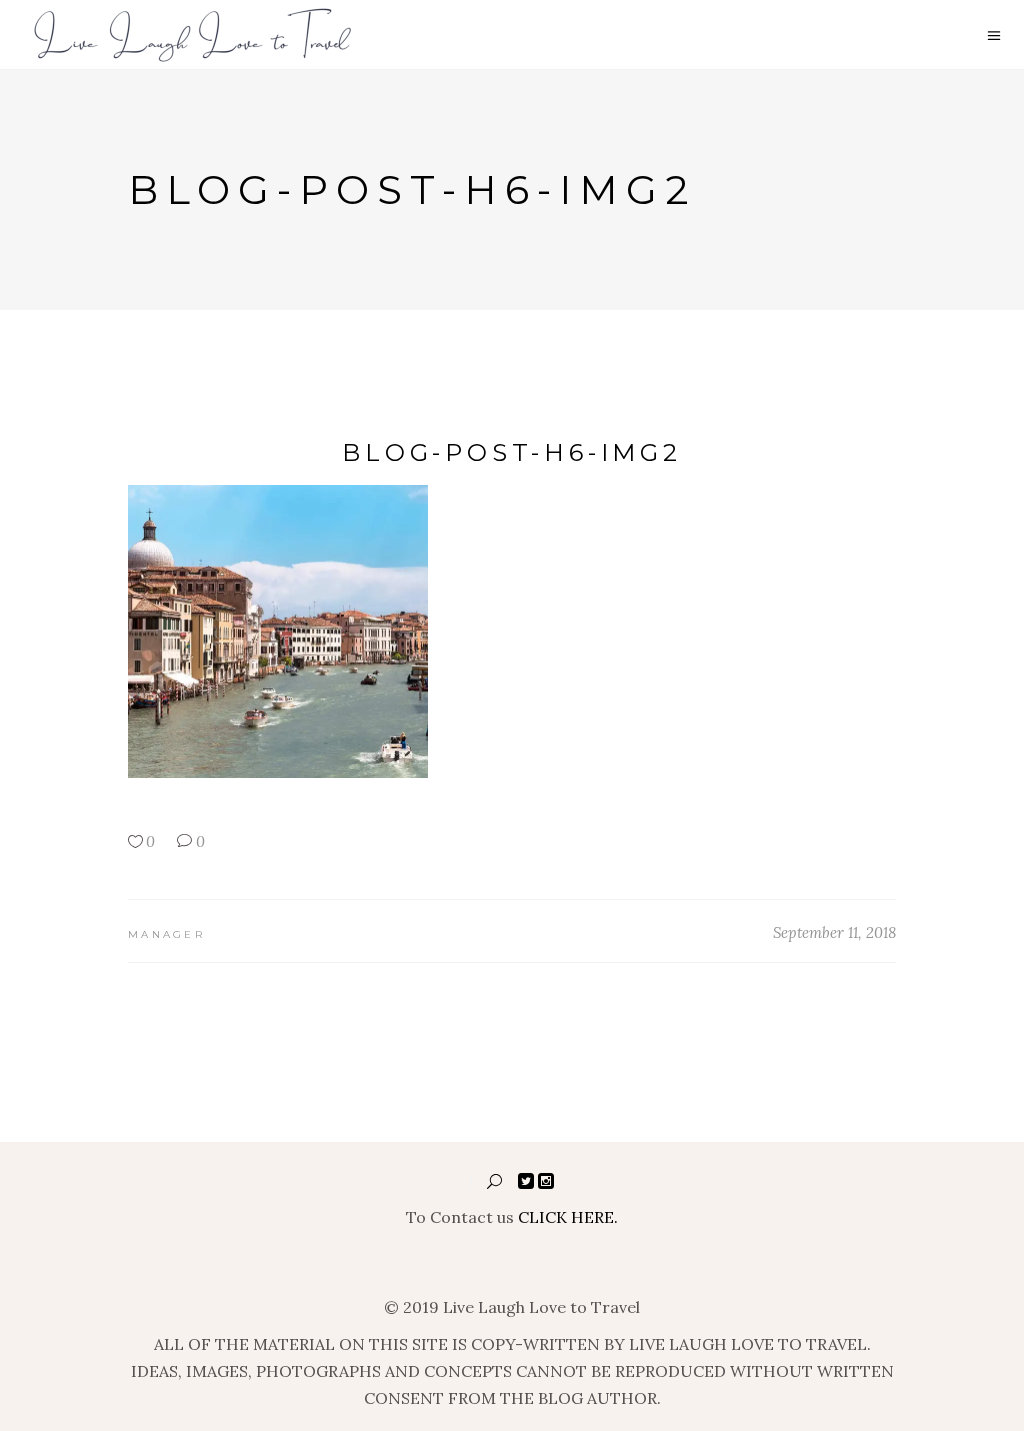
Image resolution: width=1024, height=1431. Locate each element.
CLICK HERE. (568, 1217)
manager (166, 934)
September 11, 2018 (834, 932)
